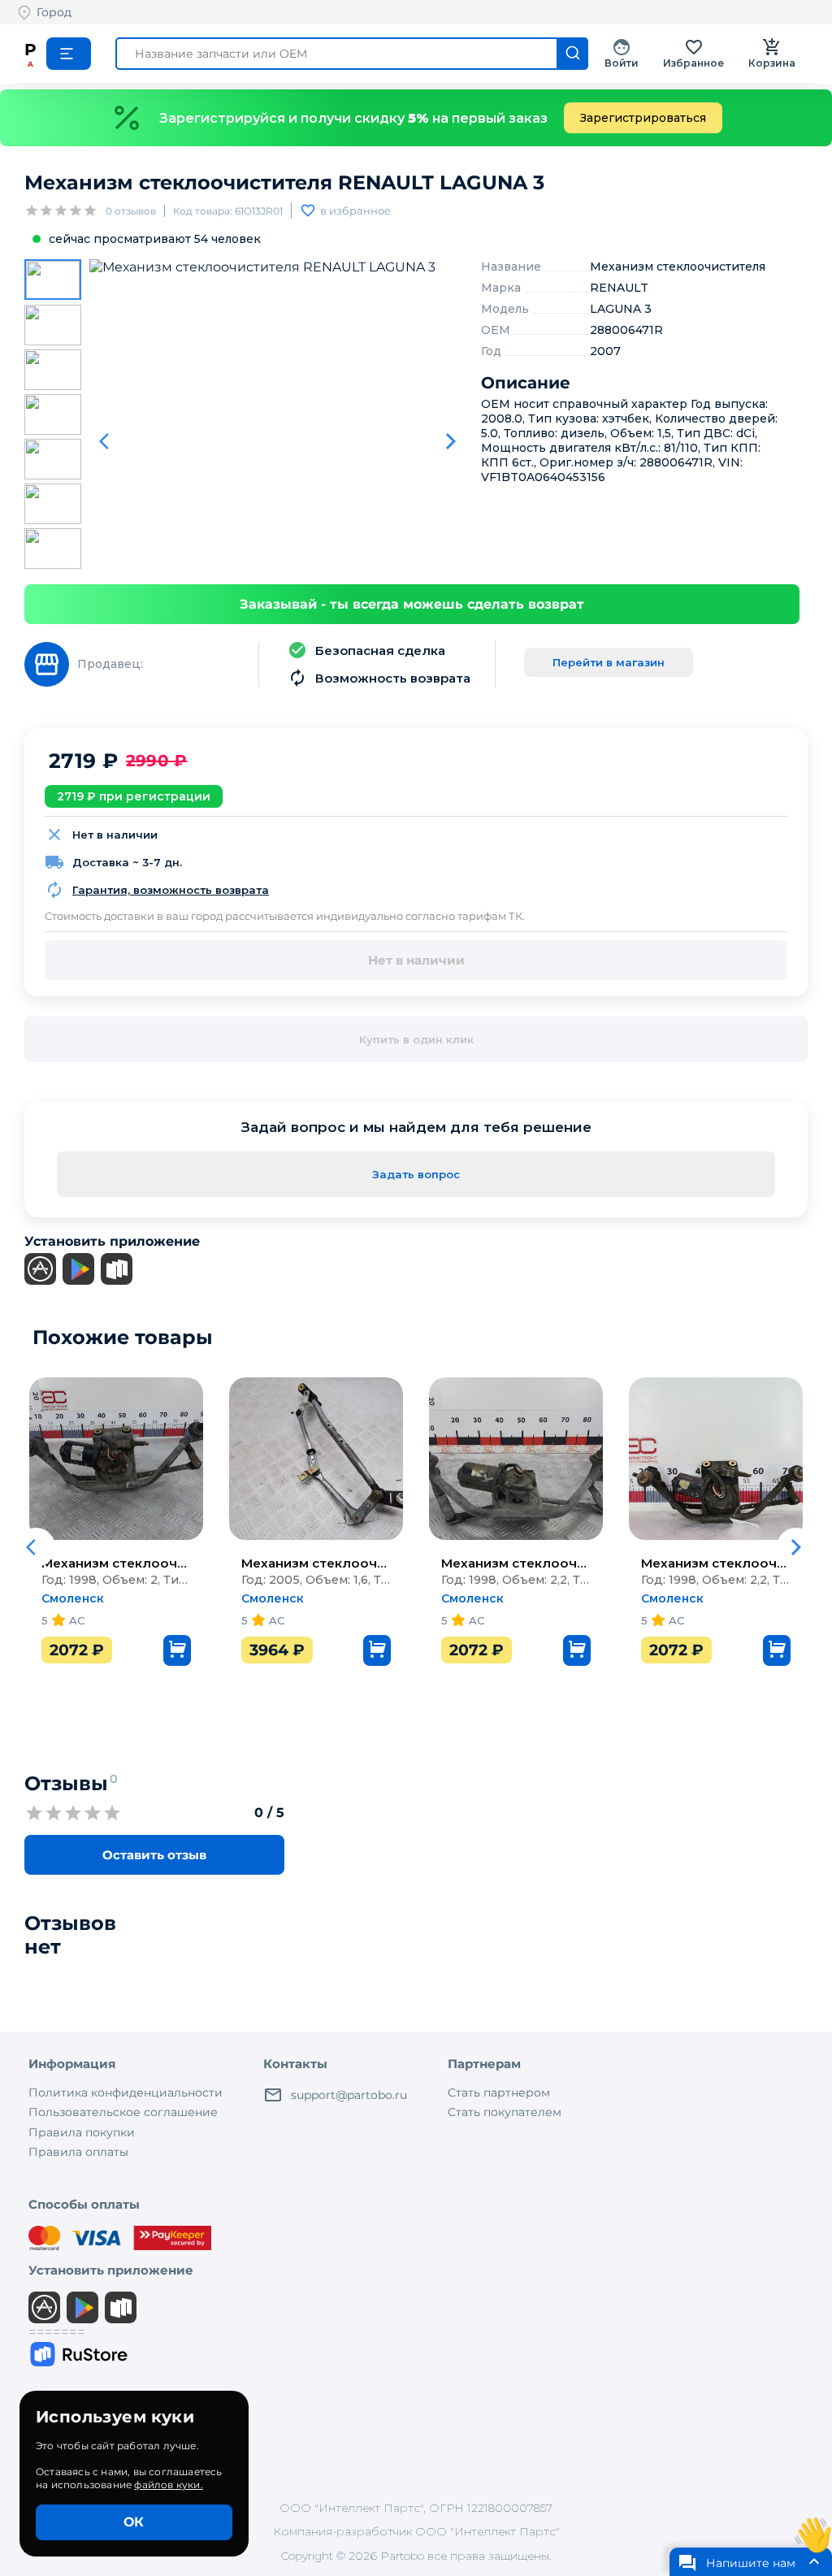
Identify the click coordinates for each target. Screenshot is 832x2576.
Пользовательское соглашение (123, 2112)
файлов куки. (168, 2485)
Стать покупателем (505, 2112)
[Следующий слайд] (451, 441)
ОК (134, 2522)
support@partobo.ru (349, 2095)
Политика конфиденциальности (126, 2092)
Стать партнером (499, 2092)
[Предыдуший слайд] (109, 441)
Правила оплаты (78, 2152)
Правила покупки (82, 2132)
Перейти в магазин (609, 662)
